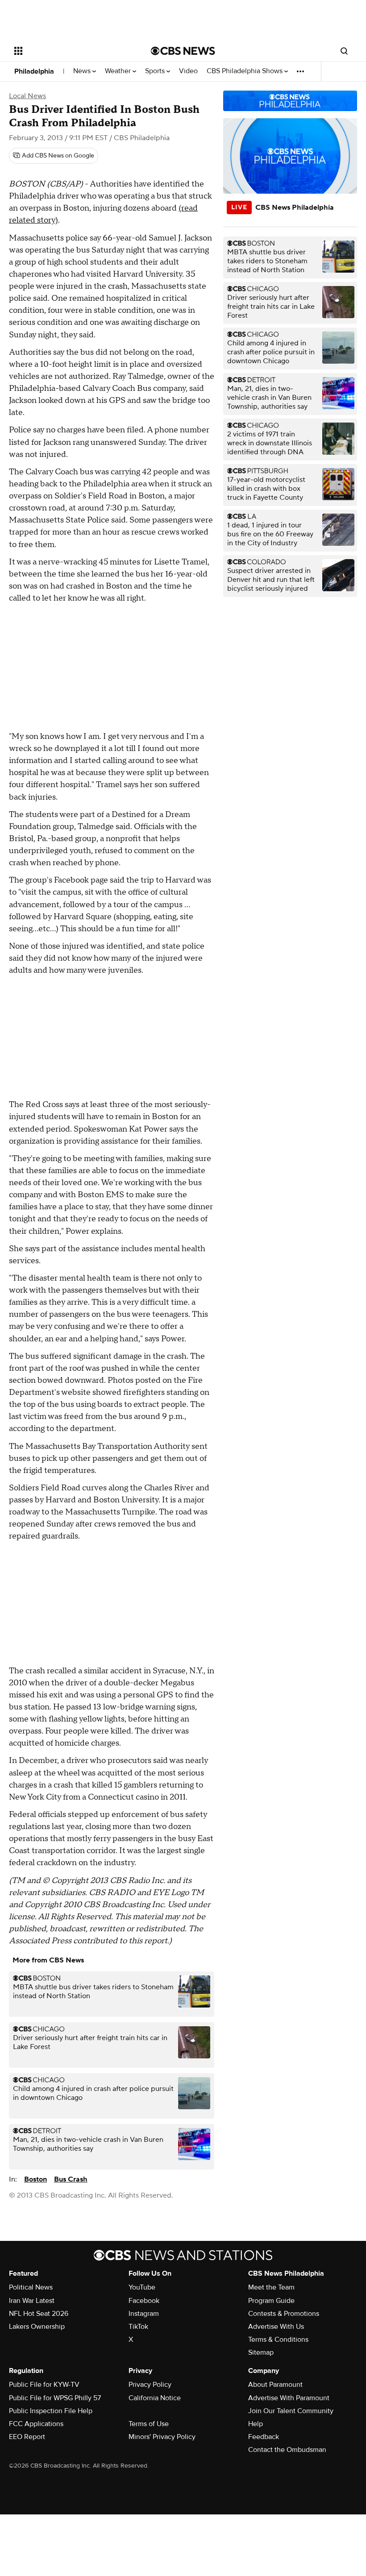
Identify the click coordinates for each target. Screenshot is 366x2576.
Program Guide (271, 2301)
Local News (27, 96)
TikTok (138, 2327)
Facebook (144, 2301)
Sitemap (261, 2352)
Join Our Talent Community (291, 2411)
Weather (119, 71)
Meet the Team (271, 2287)
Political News (31, 2287)
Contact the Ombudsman (287, 2450)
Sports (156, 71)
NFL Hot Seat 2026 (39, 2314)
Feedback (264, 2437)
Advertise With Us (276, 2327)
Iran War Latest (32, 2301)
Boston (35, 2179)
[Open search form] (344, 51)
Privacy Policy (150, 2385)
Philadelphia (34, 71)
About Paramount (275, 2385)
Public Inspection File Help (51, 2411)
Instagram (144, 2314)
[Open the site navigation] (71, 51)
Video (188, 71)
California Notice (155, 2398)
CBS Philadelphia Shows (245, 71)
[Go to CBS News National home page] (183, 51)
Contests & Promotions (284, 2314)
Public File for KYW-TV (44, 2385)
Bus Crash (71, 2179)
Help (256, 2424)
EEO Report (27, 2437)
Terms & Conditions (278, 2340)
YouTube (142, 2287)
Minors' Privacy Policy (162, 2437)
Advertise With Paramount (289, 2398)
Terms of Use (149, 2424)
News (83, 71)
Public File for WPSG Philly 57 (55, 2398)
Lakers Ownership (37, 2327)
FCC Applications (36, 2424)
